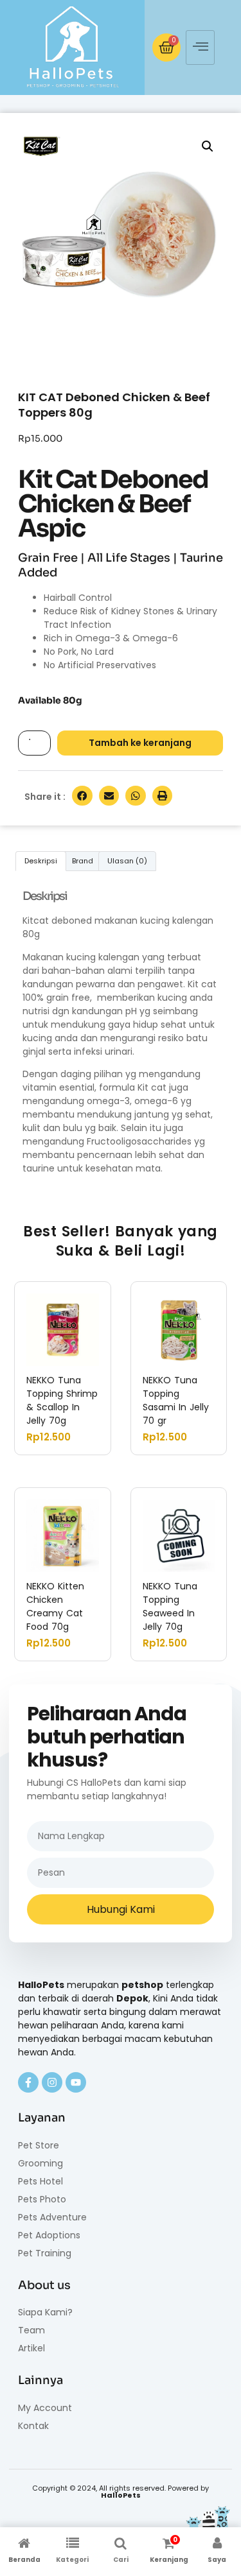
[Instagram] (52, 2082)
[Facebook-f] (28, 2082)
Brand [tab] (83, 861)
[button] (208, 146)
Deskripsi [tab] (41, 861)
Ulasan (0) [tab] (127, 861)
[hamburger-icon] (200, 48)
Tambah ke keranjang (140, 743)
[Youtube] (76, 2082)
